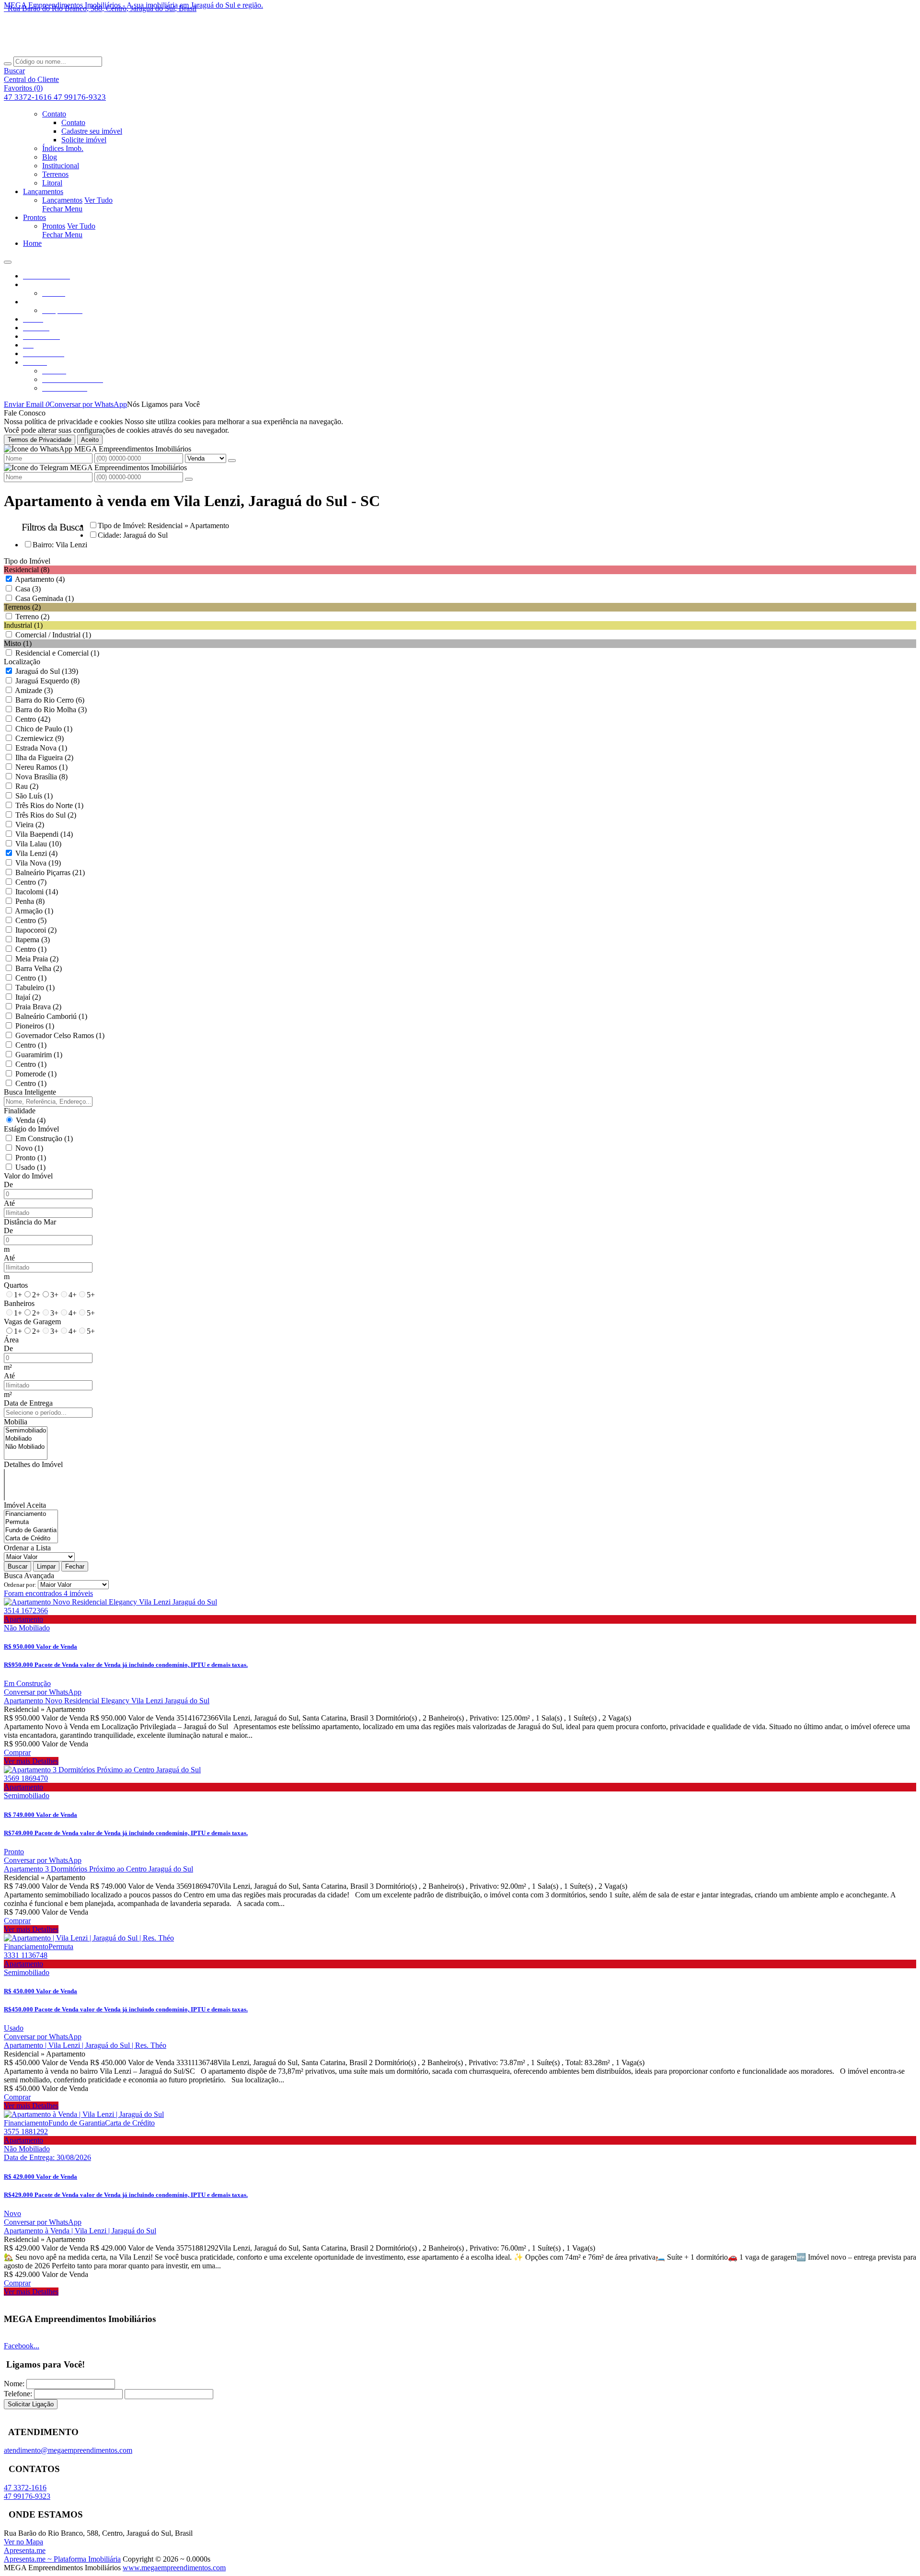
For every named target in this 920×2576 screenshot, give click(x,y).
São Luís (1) (34, 796)
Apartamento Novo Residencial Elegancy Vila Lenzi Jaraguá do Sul (107, 1701)
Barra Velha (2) (39, 968)
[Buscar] (8, 64)
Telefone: (18, 2394)
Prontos (54, 226)
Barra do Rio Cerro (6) (50, 700)
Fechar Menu (62, 209)
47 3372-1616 (29, 97)
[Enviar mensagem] (232, 461)
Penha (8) (30, 901)
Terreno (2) (32, 617)
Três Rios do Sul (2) (46, 815)
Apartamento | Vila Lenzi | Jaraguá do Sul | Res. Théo (85, 2045)
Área (11, 1340)
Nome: (14, 2384)
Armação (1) (34, 911)
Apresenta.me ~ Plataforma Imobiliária (62, 2559)
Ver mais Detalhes (31, 1761)
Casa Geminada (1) (45, 598)
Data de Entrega (28, 1403)
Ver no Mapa (23, 2542)
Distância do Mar (30, 1222)
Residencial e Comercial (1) (57, 653)
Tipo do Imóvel (27, 561)
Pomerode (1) (36, 1074)
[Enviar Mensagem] (189, 479)
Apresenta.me (25, 2550)
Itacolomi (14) (37, 892)
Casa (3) (28, 589)
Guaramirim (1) (39, 1055)
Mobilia (16, 1422)
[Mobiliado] (26, 1439)
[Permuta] (31, 1522)
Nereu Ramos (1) (41, 767)
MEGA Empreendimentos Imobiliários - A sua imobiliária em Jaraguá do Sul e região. (133, 5)
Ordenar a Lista (27, 1548)
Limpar (46, 1566)
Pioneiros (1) (35, 1026)
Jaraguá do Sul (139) (47, 671)
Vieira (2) (30, 825)
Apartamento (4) (40, 579)
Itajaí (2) (28, 997)
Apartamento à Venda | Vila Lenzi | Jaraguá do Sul (80, 2231)
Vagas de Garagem (32, 1322)
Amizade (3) (34, 690)
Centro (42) (33, 719)
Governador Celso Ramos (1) (60, 1035)
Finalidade (20, 1111)
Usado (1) (30, 1167)
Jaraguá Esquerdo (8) (47, 681)
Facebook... (22, 2346)
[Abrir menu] (8, 260)
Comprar (17, 1752)
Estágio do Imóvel (31, 1129)
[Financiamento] (31, 1514)
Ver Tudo (98, 200)
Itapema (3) (33, 940)
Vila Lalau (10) (38, 844)
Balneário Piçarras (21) (50, 872)
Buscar (17, 1566)
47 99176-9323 (80, 97)
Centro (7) (31, 882)
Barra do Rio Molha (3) (51, 710)
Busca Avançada (29, 1576)
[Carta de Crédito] (31, 1539)
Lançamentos (62, 200)
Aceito (90, 440)
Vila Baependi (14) (44, 834)
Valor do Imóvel (28, 1176)
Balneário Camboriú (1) (51, 1016)
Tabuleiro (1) (35, 988)
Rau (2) (27, 786)
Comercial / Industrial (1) (53, 635)
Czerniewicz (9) (40, 738)
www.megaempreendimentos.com (174, 2568)
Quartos (16, 1285)
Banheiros (19, 1303)
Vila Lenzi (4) (36, 853)
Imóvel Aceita (25, 1505)
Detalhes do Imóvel (33, 1464)
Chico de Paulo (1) (44, 729)
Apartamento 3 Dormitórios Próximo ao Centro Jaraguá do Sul (98, 1869)
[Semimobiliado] (26, 1431)
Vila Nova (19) (38, 863)
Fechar (75, 1566)
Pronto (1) (31, 1158)
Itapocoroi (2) (36, 930)
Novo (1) (29, 1148)
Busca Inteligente (30, 1092)
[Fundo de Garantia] (31, 1531)
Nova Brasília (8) (41, 777)
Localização (22, 662)
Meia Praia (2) (37, 959)
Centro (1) (31, 949)
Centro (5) (31, 920)
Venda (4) (31, 1120)
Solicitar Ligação (31, 2404)
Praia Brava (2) (38, 1007)
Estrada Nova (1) (41, 748)
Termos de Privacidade (40, 440)
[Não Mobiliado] (26, 1447)
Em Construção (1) (44, 1138)
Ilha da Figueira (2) (44, 757)
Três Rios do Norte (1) (49, 805)
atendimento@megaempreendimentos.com (68, 2450)
